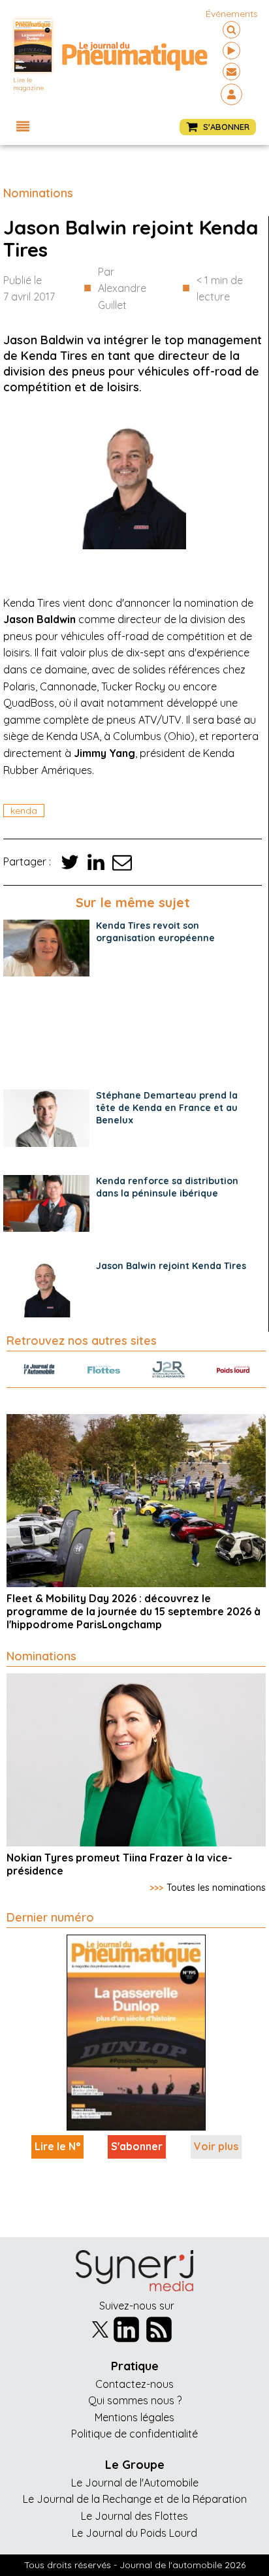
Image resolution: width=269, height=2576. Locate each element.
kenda (24, 811)
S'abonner (137, 2146)
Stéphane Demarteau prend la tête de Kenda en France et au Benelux (167, 1108)
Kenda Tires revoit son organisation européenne (155, 932)
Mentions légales (134, 2417)
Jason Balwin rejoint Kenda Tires (171, 1266)
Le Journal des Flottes (134, 2516)
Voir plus (216, 2146)
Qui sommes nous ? (135, 2400)
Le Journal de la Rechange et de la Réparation (135, 2499)
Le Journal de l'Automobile (135, 2483)
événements (232, 14)
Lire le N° (57, 2146)
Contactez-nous (134, 2384)
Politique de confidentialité (134, 2434)
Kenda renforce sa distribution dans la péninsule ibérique (167, 1187)
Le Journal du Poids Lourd (134, 2533)
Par (122, 288)
